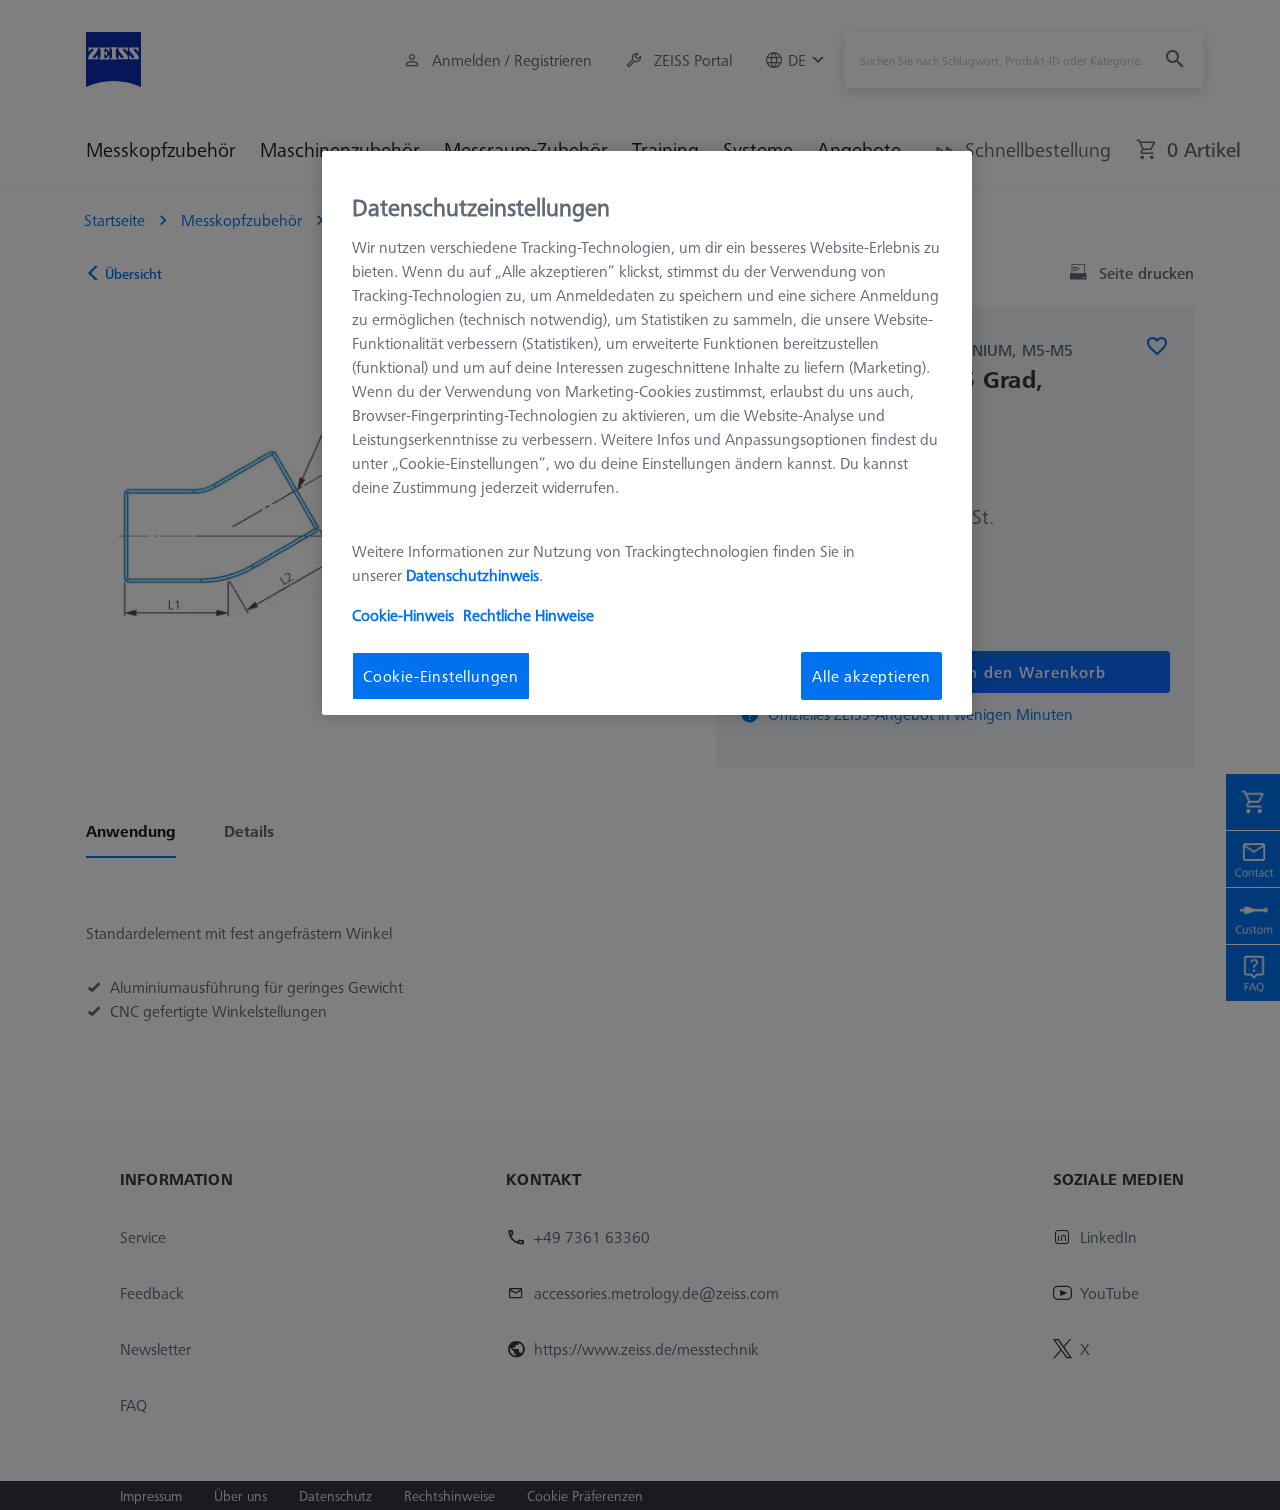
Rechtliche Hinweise (528, 615)
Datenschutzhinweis (472, 575)
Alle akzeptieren (871, 676)
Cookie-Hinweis (403, 615)
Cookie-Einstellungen (441, 676)
